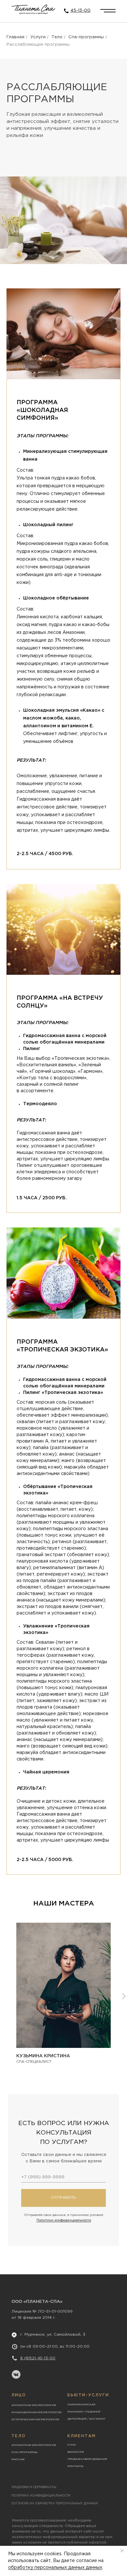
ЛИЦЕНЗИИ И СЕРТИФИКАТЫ (34, 2487)
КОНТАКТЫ (75, 2466)
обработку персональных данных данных (55, 2568)
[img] (108, 11)
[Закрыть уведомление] (122, 2551)
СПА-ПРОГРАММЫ (24, 2452)
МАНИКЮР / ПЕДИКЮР (84, 2412)
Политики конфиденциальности (64, 2220)
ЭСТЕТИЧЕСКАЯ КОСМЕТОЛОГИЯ (35, 2419)
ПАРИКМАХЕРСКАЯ (81, 2405)
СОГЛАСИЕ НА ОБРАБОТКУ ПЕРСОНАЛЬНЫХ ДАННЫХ (55, 2503)
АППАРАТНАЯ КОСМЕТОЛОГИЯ (34, 2405)
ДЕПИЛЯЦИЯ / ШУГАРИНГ (86, 2419)
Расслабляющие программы (38, 45)
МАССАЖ (18, 2459)
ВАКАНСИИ (76, 2452)
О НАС (72, 2445)
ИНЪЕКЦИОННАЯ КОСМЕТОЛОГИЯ (36, 2412)
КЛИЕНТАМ (82, 2436)
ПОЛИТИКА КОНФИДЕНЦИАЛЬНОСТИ (41, 2496)
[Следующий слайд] (124, 1996)
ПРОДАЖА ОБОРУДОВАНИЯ (87, 2459)
